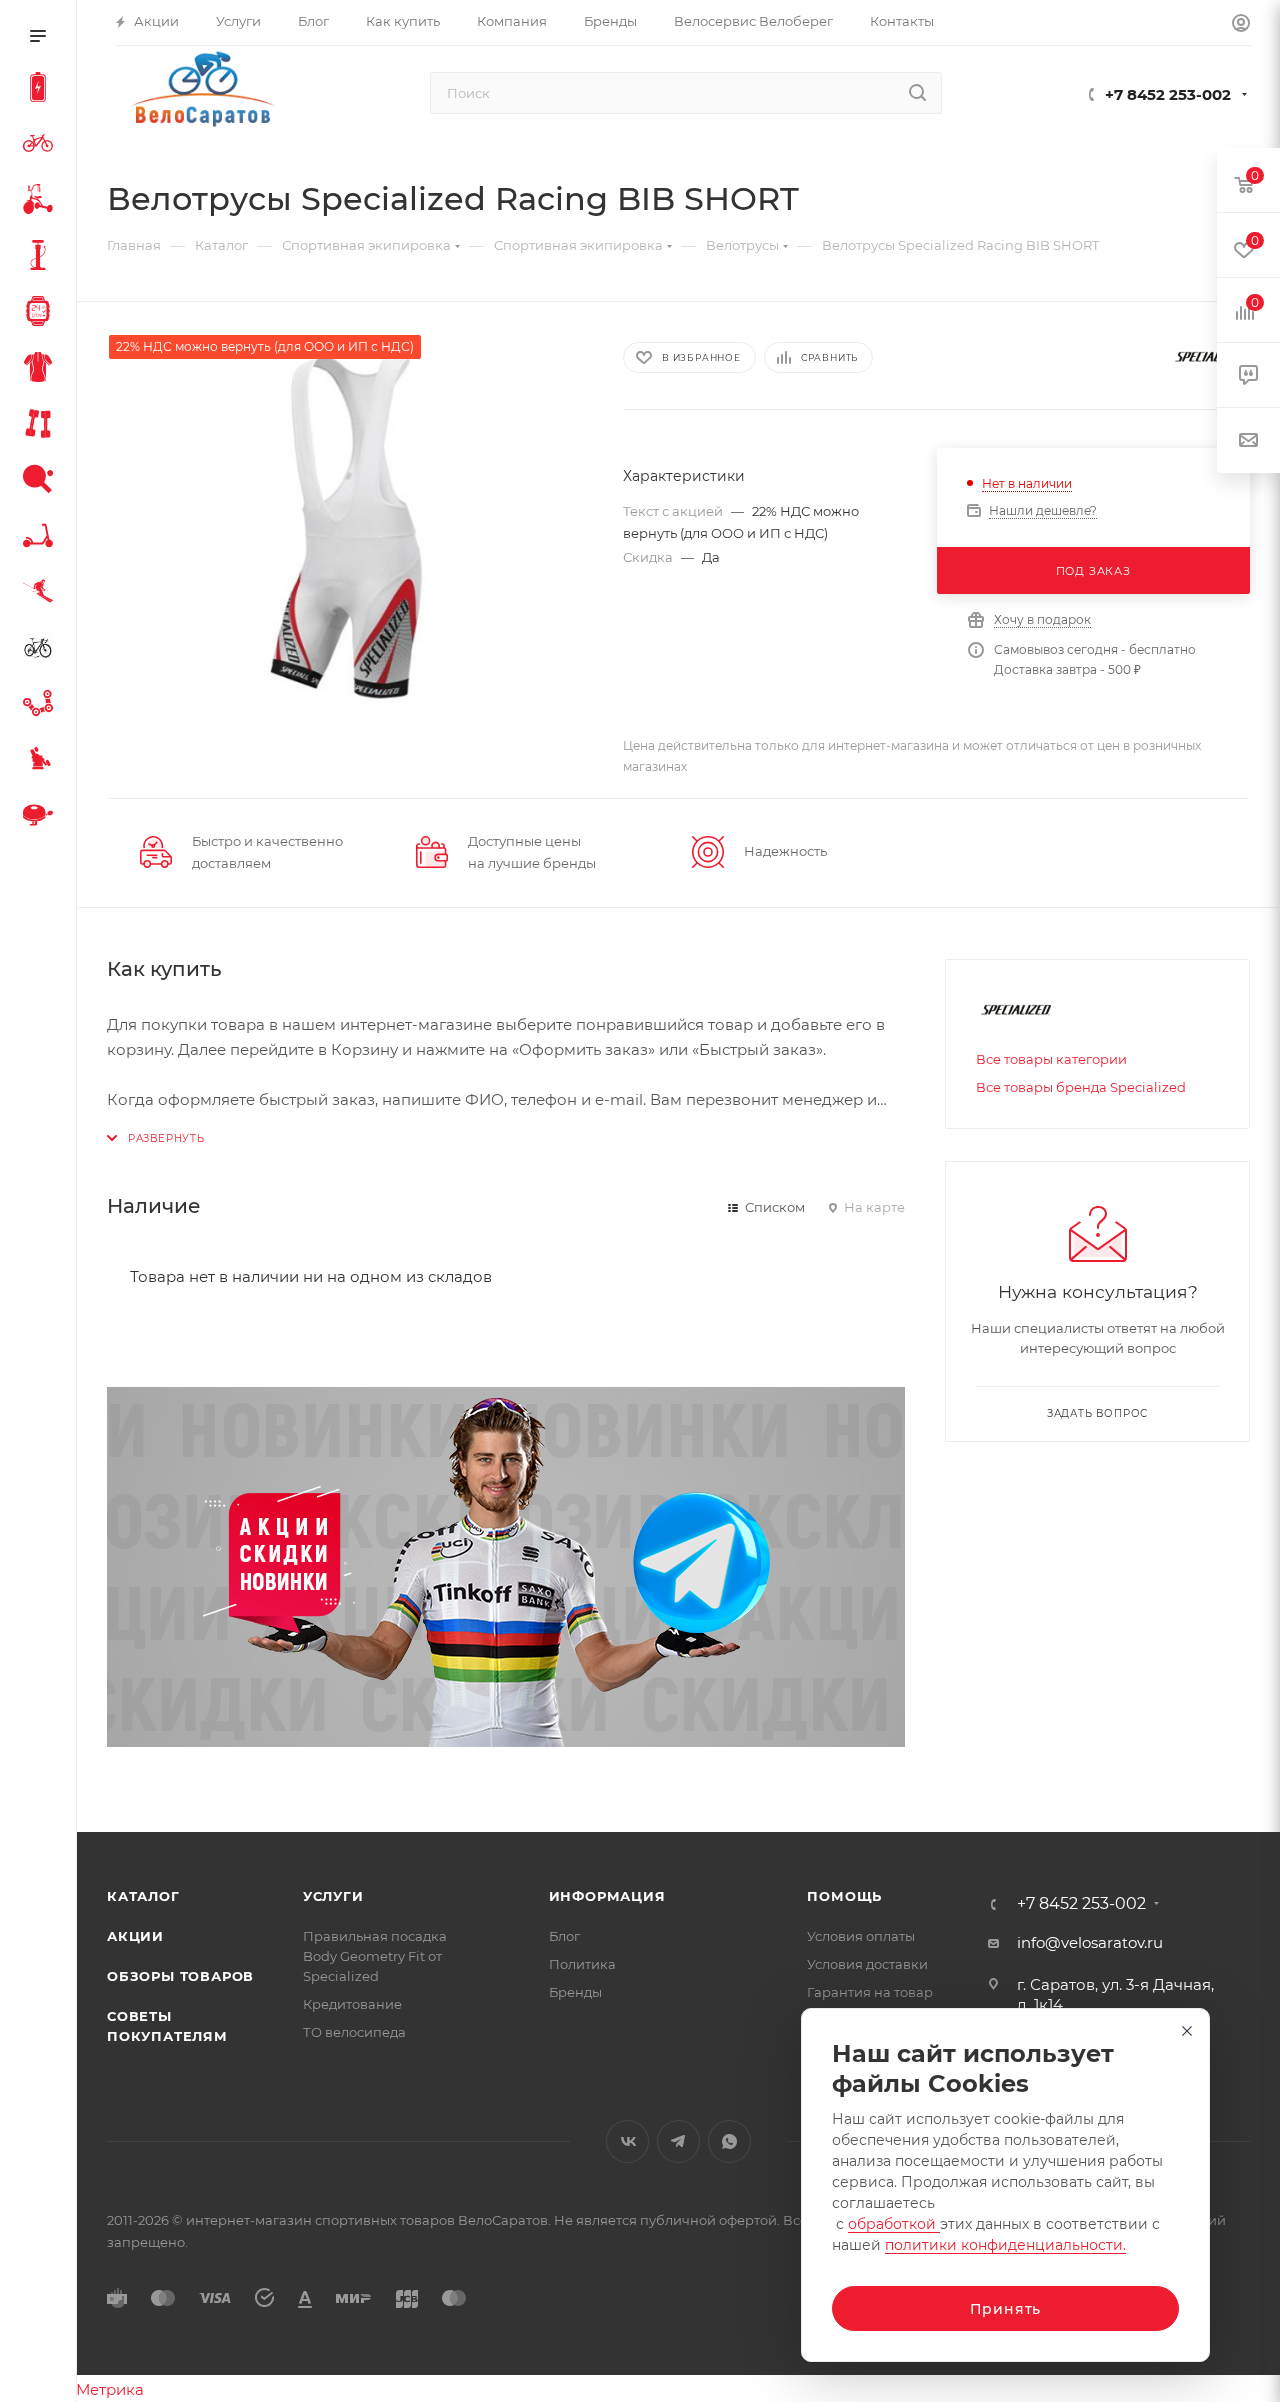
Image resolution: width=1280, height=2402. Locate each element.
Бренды (575, 1992)
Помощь (844, 1896)
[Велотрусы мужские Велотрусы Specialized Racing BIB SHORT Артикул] (347, 525)
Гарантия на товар (870, 1992)
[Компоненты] (42, 706)
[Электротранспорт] (42, 90)
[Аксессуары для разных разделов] (42, 818)
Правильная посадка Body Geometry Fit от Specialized (375, 1956)
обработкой (894, 2224)
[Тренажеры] (42, 426)
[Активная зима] (42, 594)
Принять (1006, 2309)
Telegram (678, 2141)
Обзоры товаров (180, 1976)
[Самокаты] (42, 538)
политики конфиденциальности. (1005, 2245)
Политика (582, 1964)
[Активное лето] (42, 482)
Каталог (143, 1896)
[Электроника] (42, 314)
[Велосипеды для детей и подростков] (42, 202)
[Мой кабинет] (1241, 25)
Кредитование (352, 2004)
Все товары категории (1051, 1059)
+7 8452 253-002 (1168, 94)
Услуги (333, 1896)
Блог (564, 1936)
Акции (135, 1936)
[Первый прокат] (42, 650)
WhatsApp (729, 2141)
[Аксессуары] (42, 258)
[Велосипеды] (42, 146)
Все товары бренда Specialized (1081, 1087)
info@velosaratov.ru (1090, 1942)
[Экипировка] (42, 370)
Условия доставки (867, 1964)
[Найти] (917, 93)
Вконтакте (627, 2141)
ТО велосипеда (354, 2032)
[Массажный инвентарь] (42, 762)
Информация (607, 1896)
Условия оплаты (861, 1936)
